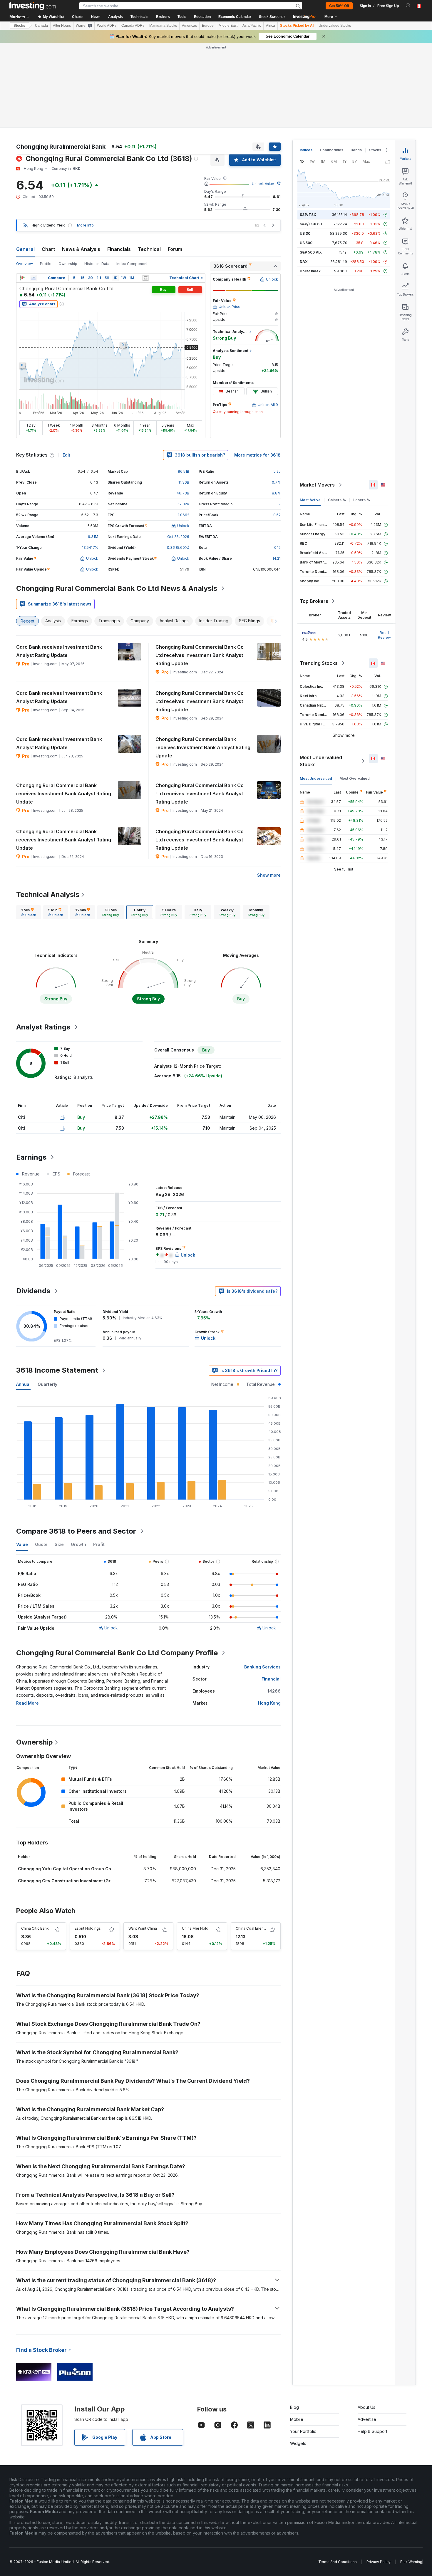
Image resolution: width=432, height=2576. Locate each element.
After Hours (62, 26)
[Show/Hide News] (145, 278)
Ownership (68, 264)
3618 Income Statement (57, 1370)
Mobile (297, 2419)
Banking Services (262, 1667)
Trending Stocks (319, 663)
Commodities (331, 150)
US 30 (305, 233)
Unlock (111, 1628)
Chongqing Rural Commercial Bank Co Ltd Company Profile (117, 1653)
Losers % (362, 500)
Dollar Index (310, 271)
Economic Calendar (235, 17)
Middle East (228, 26)
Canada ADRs (133, 26)
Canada (41, 26)
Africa (271, 26)
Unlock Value (263, 184)
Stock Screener (272, 17)
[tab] (29, 912)
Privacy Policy (379, 2562)
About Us (366, 2407)
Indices (306, 150)
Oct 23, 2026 (178, 537)
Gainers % (337, 500)
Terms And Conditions (338, 2562)
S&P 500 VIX (311, 252)
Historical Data (97, 264)
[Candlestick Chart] (22, 278)
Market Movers (317, 485)
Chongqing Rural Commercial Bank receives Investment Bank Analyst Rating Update (203, 747)
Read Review (384, 635)
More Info (85, 225)
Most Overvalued (355, 778)
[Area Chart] (33, 278)
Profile (46, 264)
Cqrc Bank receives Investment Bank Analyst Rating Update (59, 651)
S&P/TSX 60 (311, 224)
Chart (48, 249)
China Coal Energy (251, 1928)
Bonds (356, 150)
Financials (119, 249)
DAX (304, 262)
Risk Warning (411, 2562)
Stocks (19, 26)
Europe (208, 26)
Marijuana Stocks (163, 26)
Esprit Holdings (88, 1928)
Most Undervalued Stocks (321, 761)
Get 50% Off (339, 6)
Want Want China (143, 1928)
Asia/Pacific (252, 26)
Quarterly (47, 1384)
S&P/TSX (308, 215)
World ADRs (107, 26)
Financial (271, 1679)
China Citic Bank (35, 1928)
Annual (23, 1384)
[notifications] (408, 5)
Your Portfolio (303, 2431)
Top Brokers (314, 601)
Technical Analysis (48, 894)
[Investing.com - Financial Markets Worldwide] (33, 6)
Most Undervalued (316, 778)
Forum (175, 249)
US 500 (306, 243)
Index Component (132, 264)
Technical (149, 249)
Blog (294, 2407)
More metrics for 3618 (257, 455)
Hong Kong (269, 1703)
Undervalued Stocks (335, 26)
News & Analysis (81, 249)
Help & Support (372, 2431)
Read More (27, 1703)
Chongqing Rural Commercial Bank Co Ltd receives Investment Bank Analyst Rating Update (200, 655)
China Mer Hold (195, 1928)
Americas (189, 26)
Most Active (310, 500)
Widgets (298, 2443)
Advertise (367, 2419)
